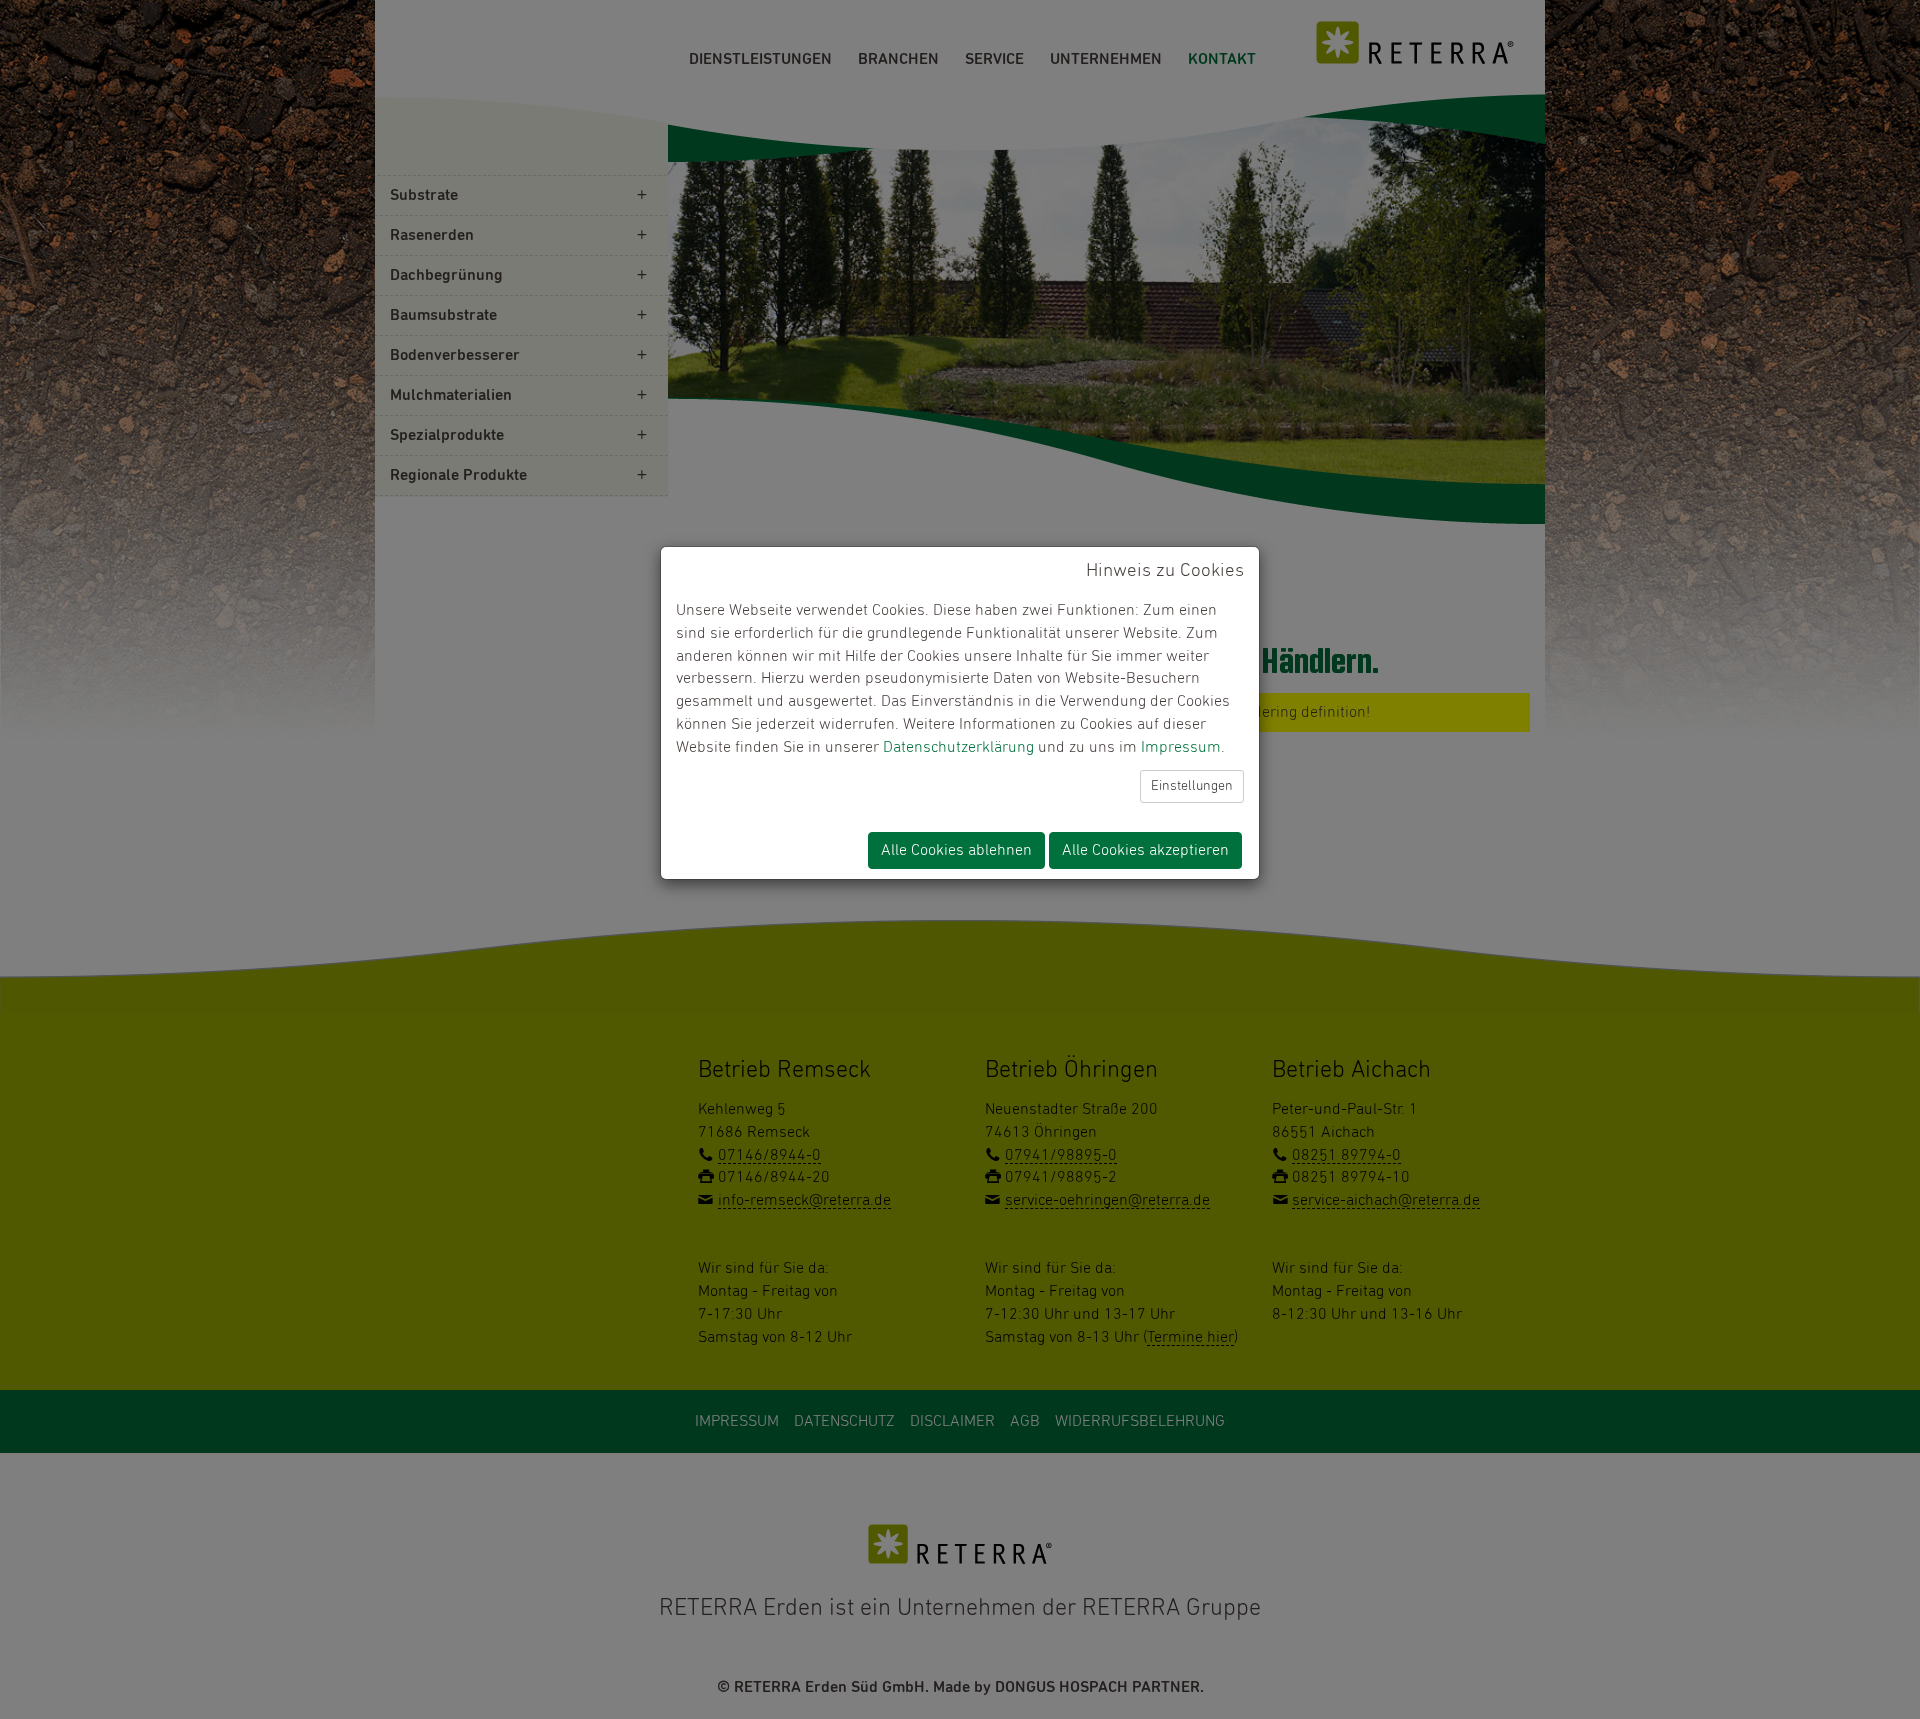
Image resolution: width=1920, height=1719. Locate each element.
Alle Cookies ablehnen (956, 850)
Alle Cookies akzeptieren (1145, 850)
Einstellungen (1192, 786)
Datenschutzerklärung (958, 747)
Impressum (1181, 747)
